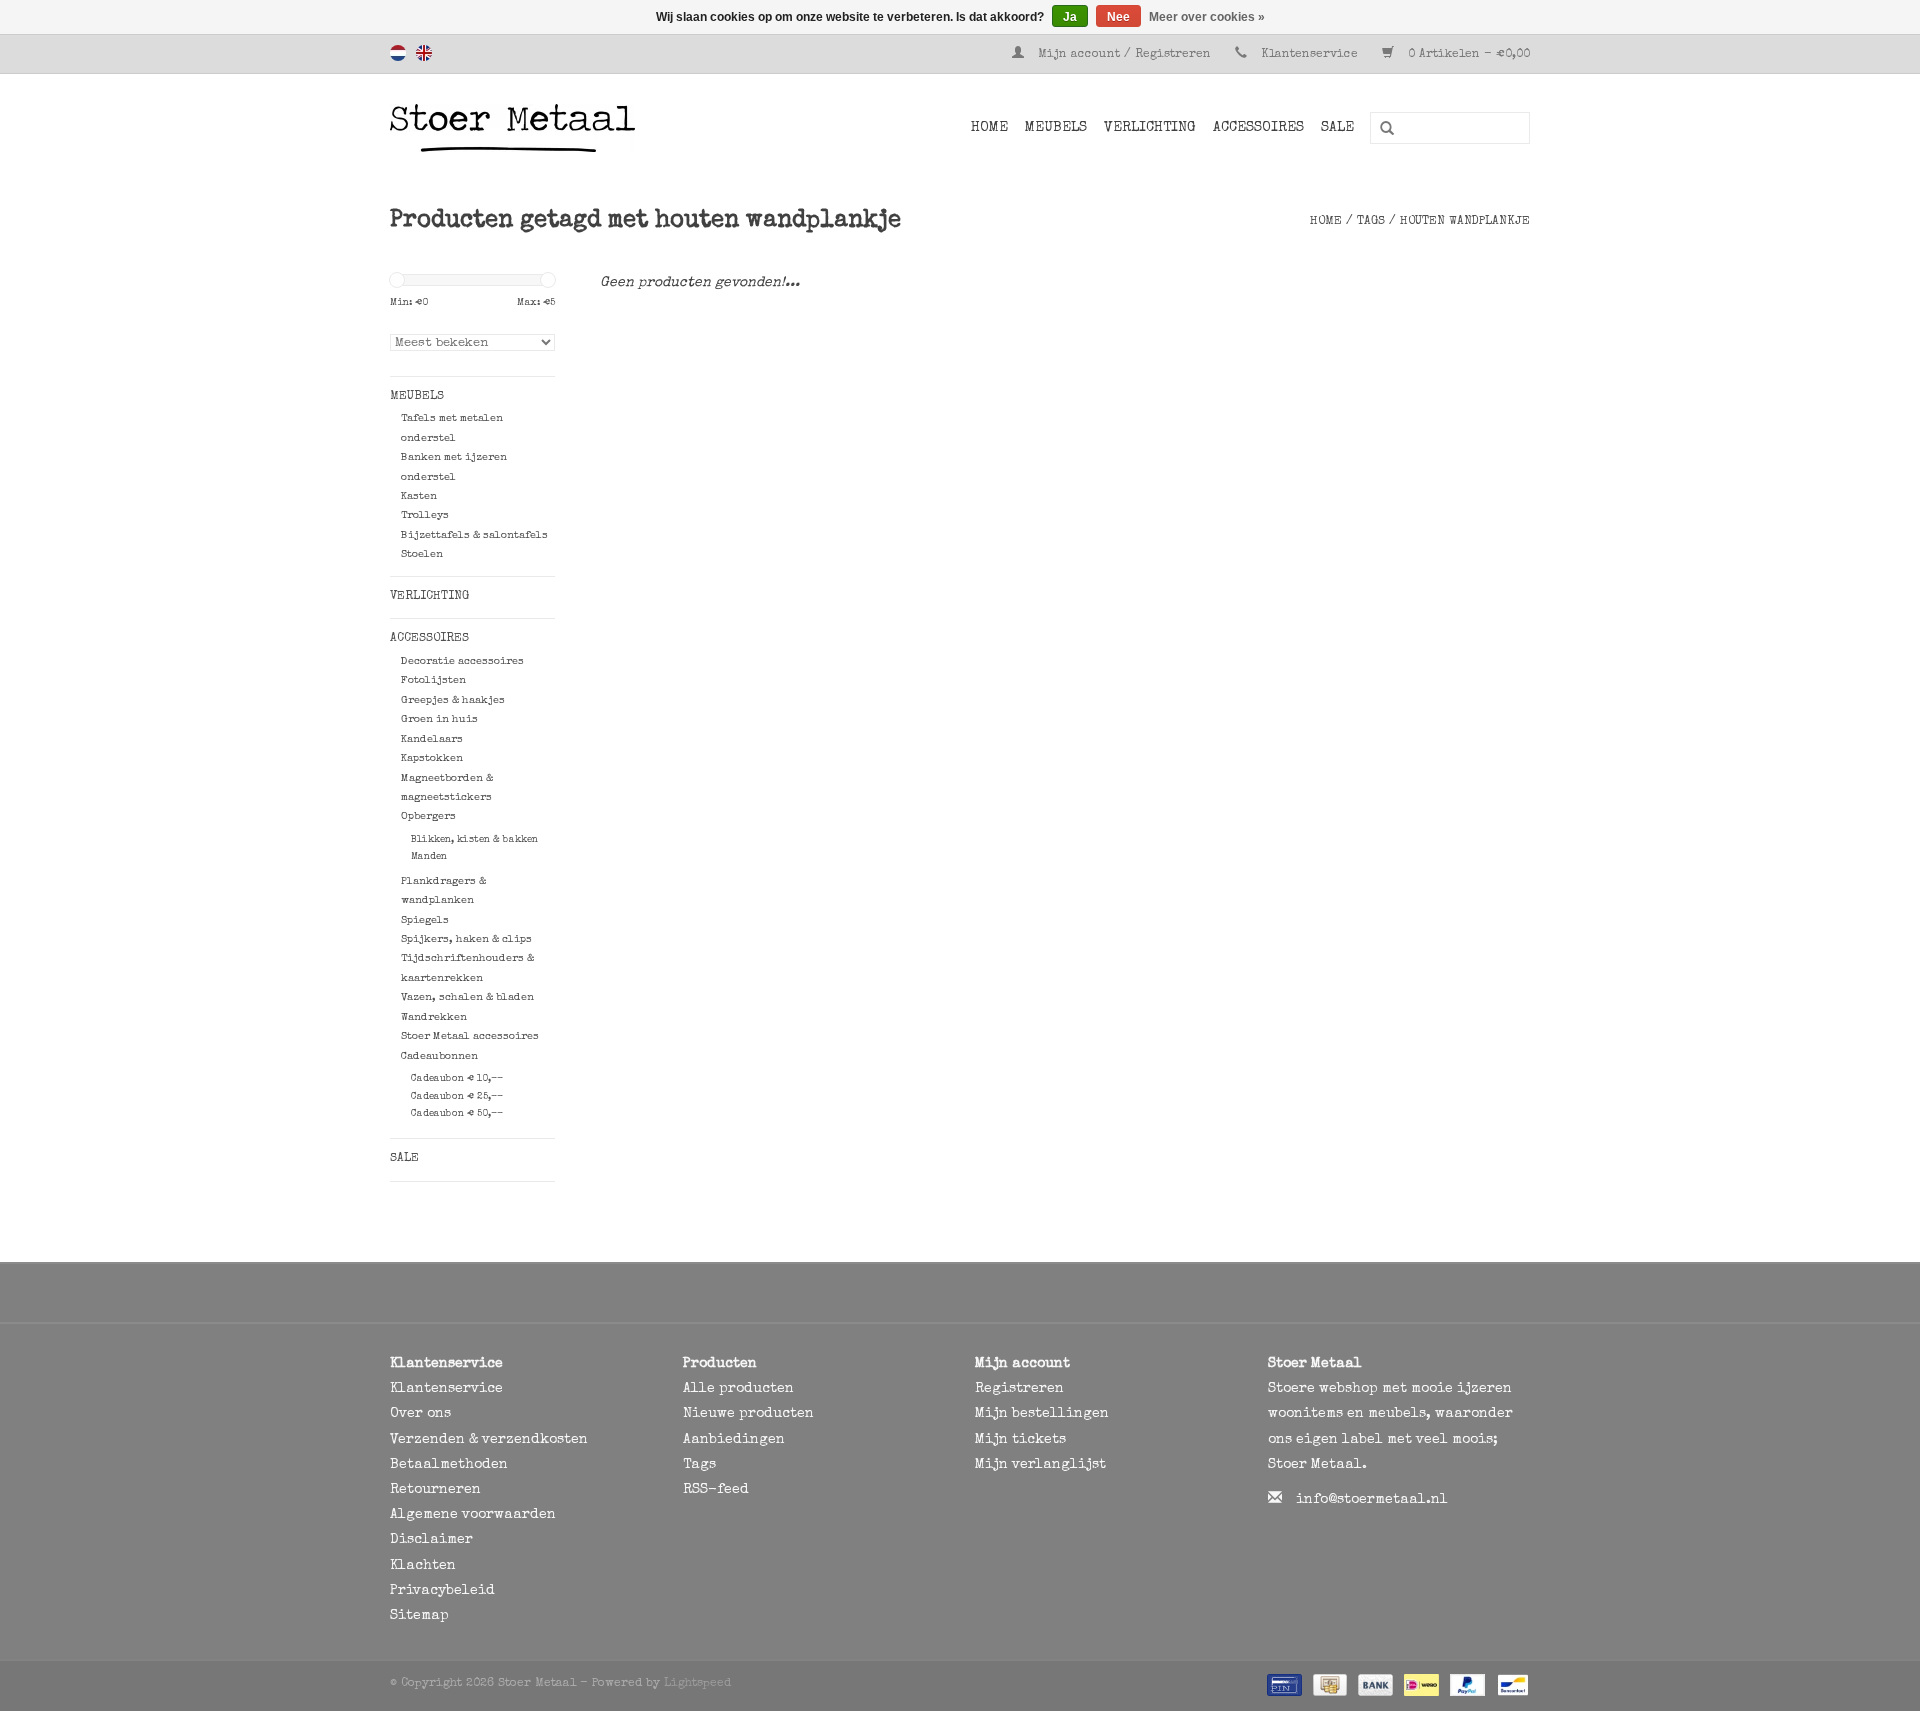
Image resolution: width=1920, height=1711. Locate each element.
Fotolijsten (433, 680)
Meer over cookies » (1207, 17)
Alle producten (738, 1389)
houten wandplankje (1465, 222)
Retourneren (435, 1490)
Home (989, 128)
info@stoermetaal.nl (1372, 1500)
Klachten (423, 1566)
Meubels (1056, 128)
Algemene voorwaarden (473, 1515)
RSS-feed (716, 1490)
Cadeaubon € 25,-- (457, 1097)
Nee (1118, 17)
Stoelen (422, 554)
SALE (1337, 128)
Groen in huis (439, 719)
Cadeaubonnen (439, 1056)
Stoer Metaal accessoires (470, 1036)
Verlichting (1150, 128)
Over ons (420, 1414)
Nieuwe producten (748, 1414)
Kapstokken (432, 758)
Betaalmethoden (449, 1465)
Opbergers (428, 816)
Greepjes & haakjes (453, 700)
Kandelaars (432, 739)
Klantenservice (1309, 55)
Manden (429, 857)
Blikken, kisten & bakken (474, 840)
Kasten (419, 496)
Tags (1371, 222)
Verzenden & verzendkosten (489, 1440)
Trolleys (425, 515)
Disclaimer (431, 1540)
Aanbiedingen (734, 1440)
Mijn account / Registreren (1124, 55)
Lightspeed (697, 1684)
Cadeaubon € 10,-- (457, 1079)
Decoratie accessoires (462, 661)
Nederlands (398, 53)
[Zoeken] (1380, 129)
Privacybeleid (442, 1591)
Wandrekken (434, 1017)
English (424, 53)
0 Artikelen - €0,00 (1467, 55)
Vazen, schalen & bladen (467, 997)
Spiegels (425, 920)
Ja (1070, 17)
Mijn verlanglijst (1040, 1465)
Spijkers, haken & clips (466, 939)
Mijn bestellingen (1042, 1414)
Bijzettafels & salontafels (474, 535)
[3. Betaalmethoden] (1282, 1685)
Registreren (1019, 1389)
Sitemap (419, 1616)
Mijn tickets (1020, 1440)
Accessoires (1258, 128)
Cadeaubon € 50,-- (457, 1114)
